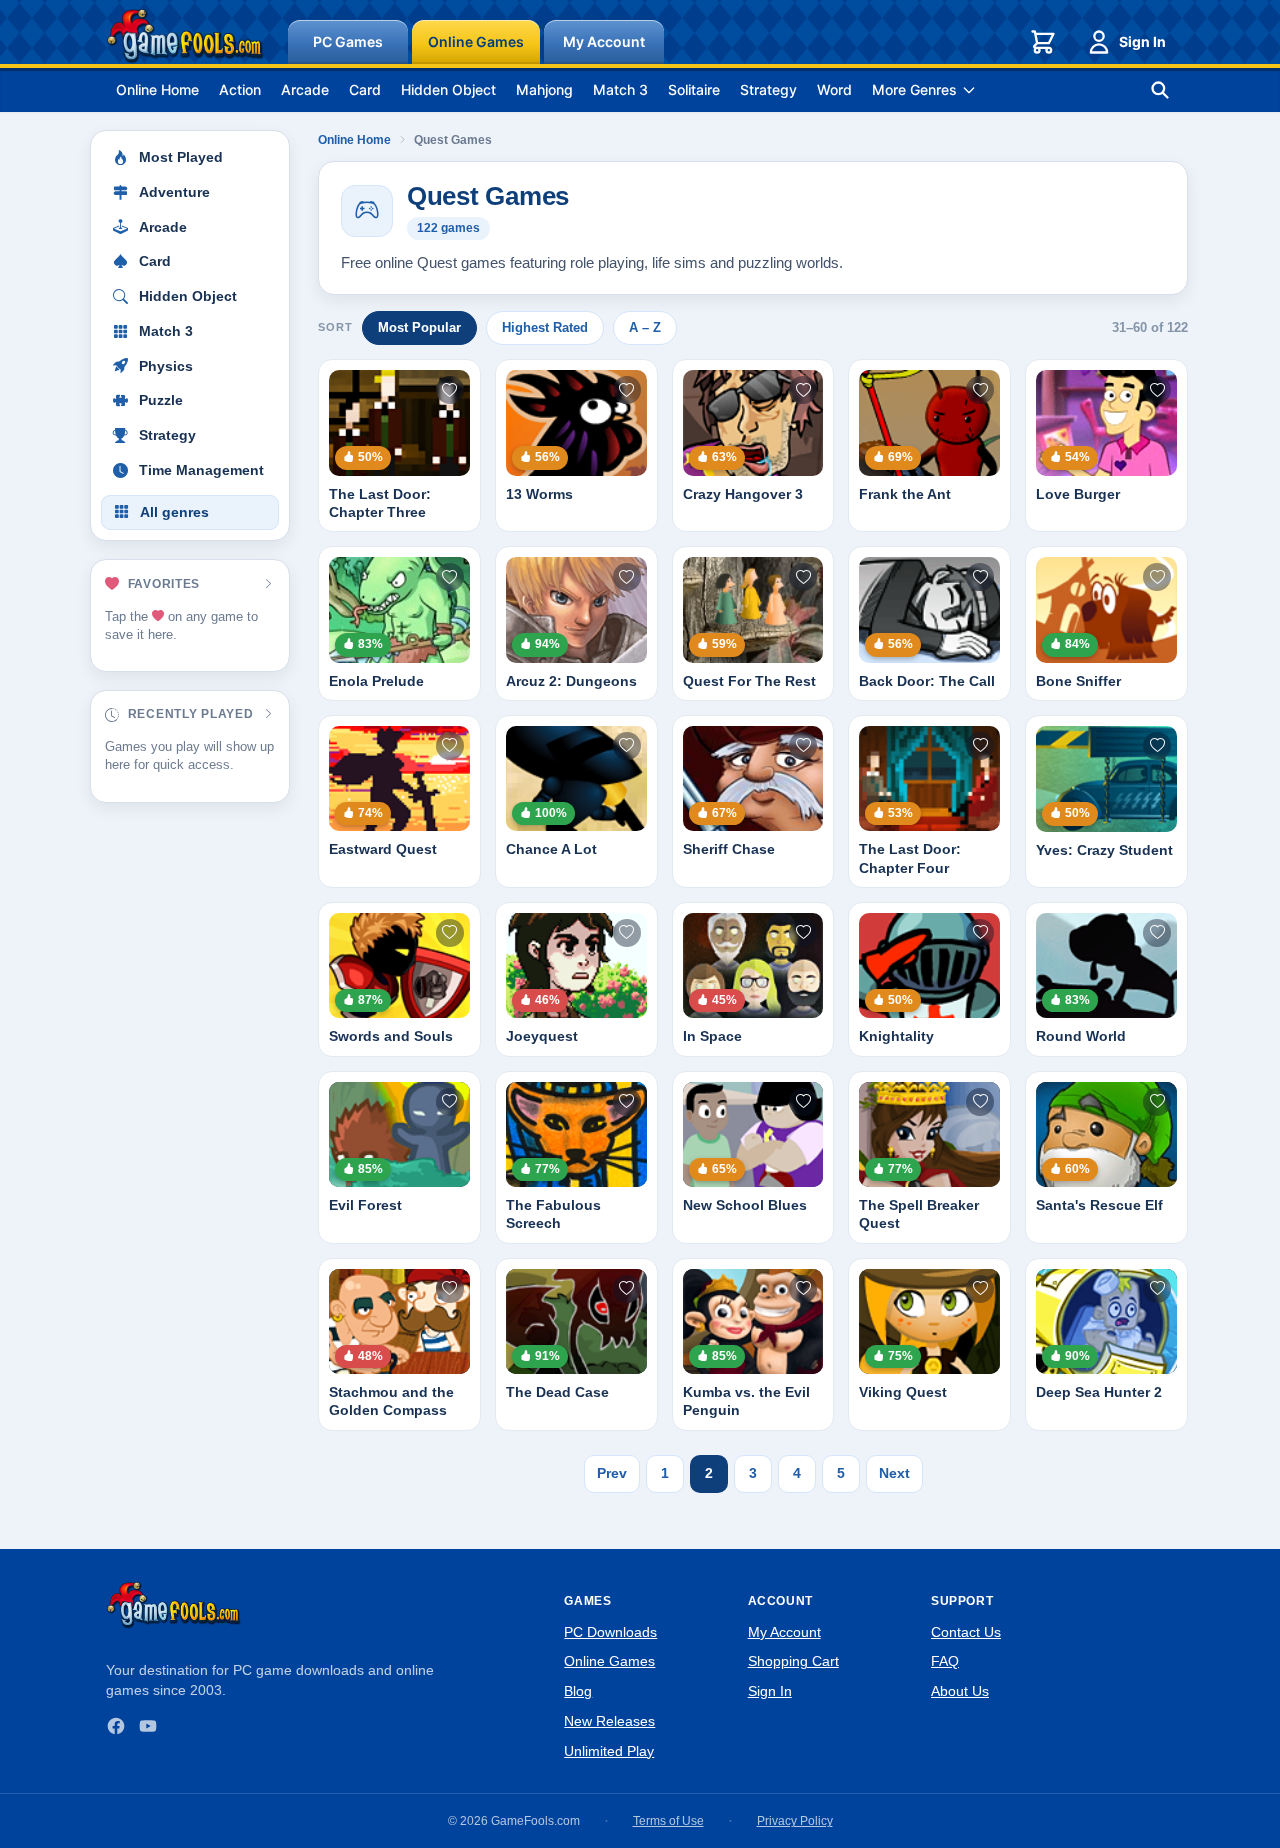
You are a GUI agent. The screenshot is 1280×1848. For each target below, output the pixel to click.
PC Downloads (610, 1632)
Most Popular (419, 327)
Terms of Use (668, 1821)
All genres (174, 512)
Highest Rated (545, 327)
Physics (166, 366)
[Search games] (1160, 90)
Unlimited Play (609, 1751)
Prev (612, 1473)
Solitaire (694, 89)
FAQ (945, 1661)
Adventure (174, 192)
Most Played (181, 157)
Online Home (157, 89)
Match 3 (620, 89)
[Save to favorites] (450, 390)
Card (365, 89)
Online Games (476, 41)
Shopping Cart (793, 1661)
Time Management (201, 470)
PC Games (348, 41)
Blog (578, 1691)
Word (834, 89)
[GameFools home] (185, 36)
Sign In (1142, 41)
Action (240, 89)
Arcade (305, 89)
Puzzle (161, 400)
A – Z (645, 327)
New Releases (609, 1721)
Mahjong (544, 89)
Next (894, 1473)
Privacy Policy (795, 1821)
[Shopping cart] (1043, 42)
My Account (604, 41)
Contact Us (966, 1632)
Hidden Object (448, 89)
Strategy (768, 89)
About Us (960, 1691)
